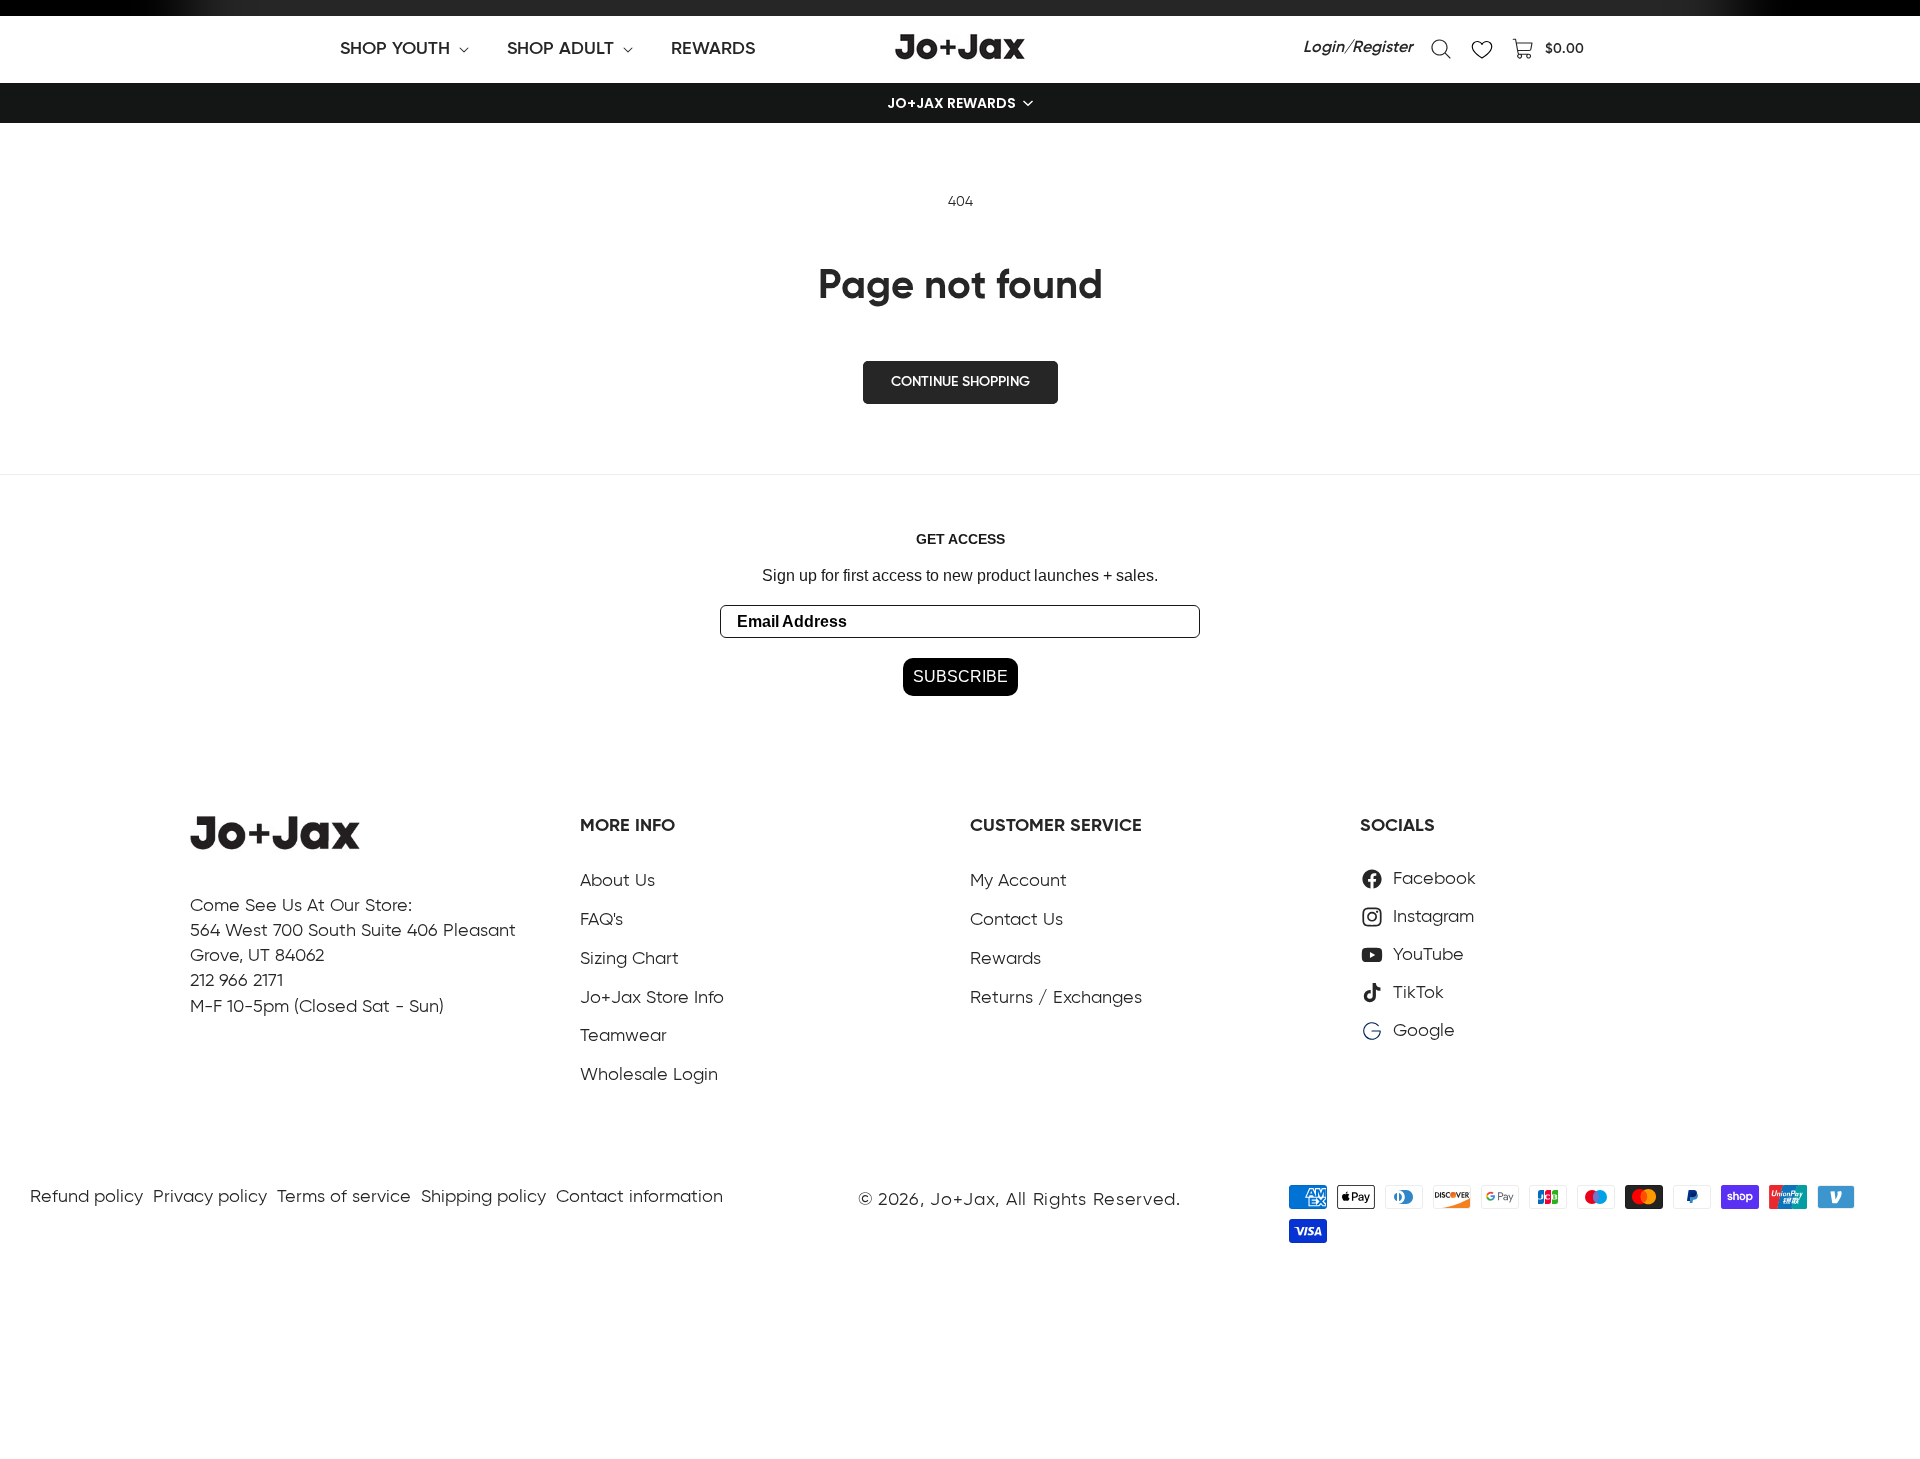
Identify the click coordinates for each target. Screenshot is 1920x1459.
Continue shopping (960, 382)
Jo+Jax (962, 1200)
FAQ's (601, 920)
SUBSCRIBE (960, 676)
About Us (617, 881)
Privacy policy (210, 1197)
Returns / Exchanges (1056, 998)
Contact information (639, 1197)
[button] (408, 49)
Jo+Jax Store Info (652, 998)
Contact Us (1016, 920)
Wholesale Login (649, 1075)
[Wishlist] (1482, 49)
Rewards (1005, 959)
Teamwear (623, 1036)
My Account (1018, 881)
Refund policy (86, 1197)
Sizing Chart (629, 959)
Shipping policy (483, 1197)
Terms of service (344, 1197)
